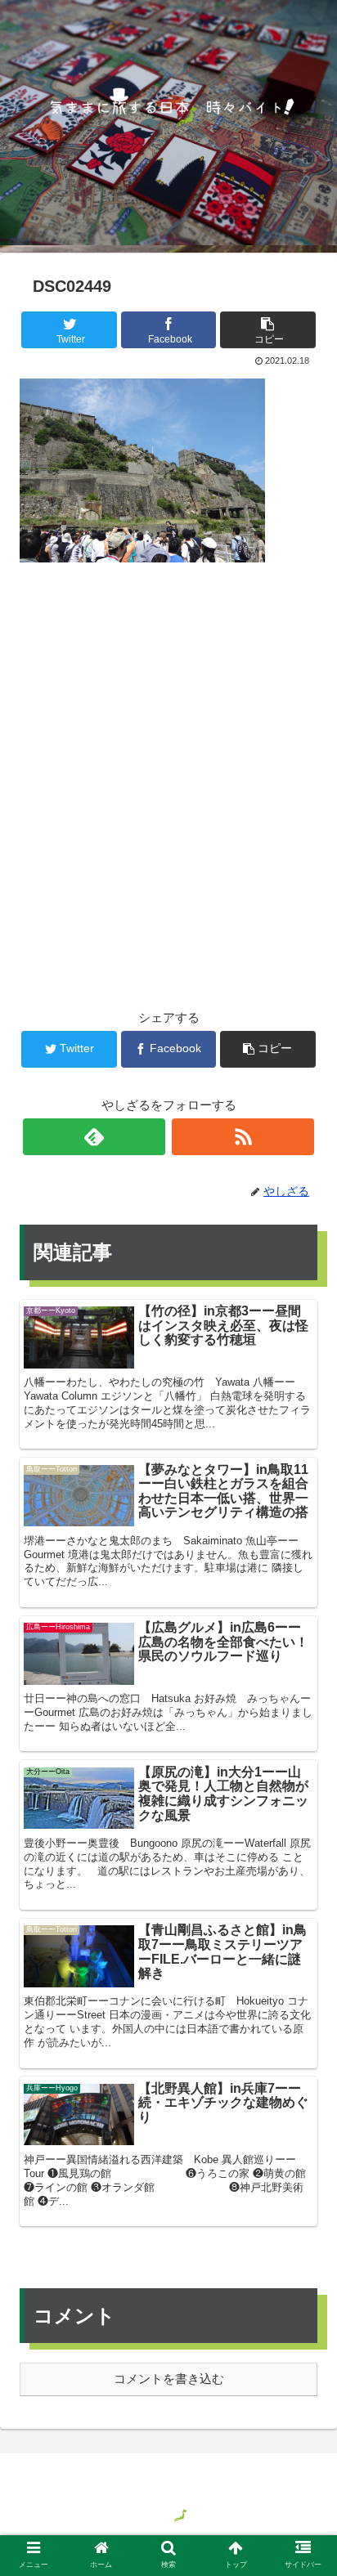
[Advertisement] (168, 759)
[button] (303, 1791)
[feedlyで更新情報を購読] (94, 1137)
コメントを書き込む (169, 2379)
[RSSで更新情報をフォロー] (243, 1137)
